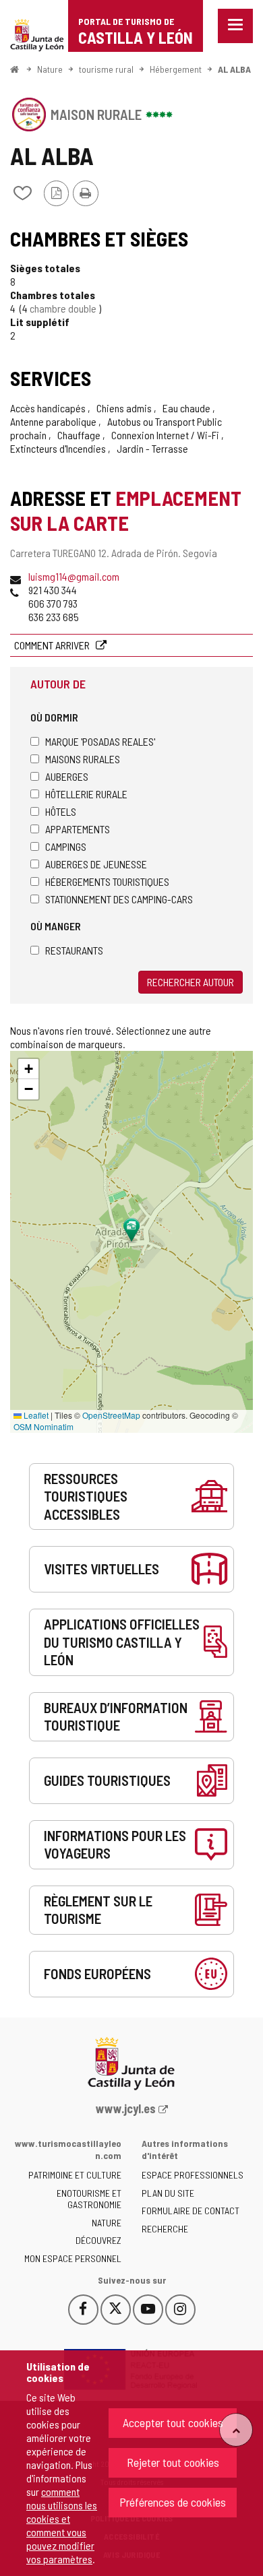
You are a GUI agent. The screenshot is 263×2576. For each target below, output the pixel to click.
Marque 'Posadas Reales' (100, 741)
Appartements (78, 829)
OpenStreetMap (111, 1415)
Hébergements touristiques (107, 881)
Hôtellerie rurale (86, 794)
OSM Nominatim (43, 1426)
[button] (28, 1069)
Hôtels (61, 811)
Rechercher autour (191, 982)
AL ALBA (234, 69)
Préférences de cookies (173, 2502)
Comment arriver (53, 645)
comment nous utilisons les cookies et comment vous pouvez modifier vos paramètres (62, 2525)
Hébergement (176, 69)
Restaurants (74, 950)
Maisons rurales (83, 759)
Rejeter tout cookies (173, 2462)
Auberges (67, 776)
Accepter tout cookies (173, 2422)
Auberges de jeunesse (96, 864)
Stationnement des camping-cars (119, 899)
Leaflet (35, 1415)
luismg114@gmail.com (74, 576)
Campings (66, 846)
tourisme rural (106, 69)
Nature (50, 69)
